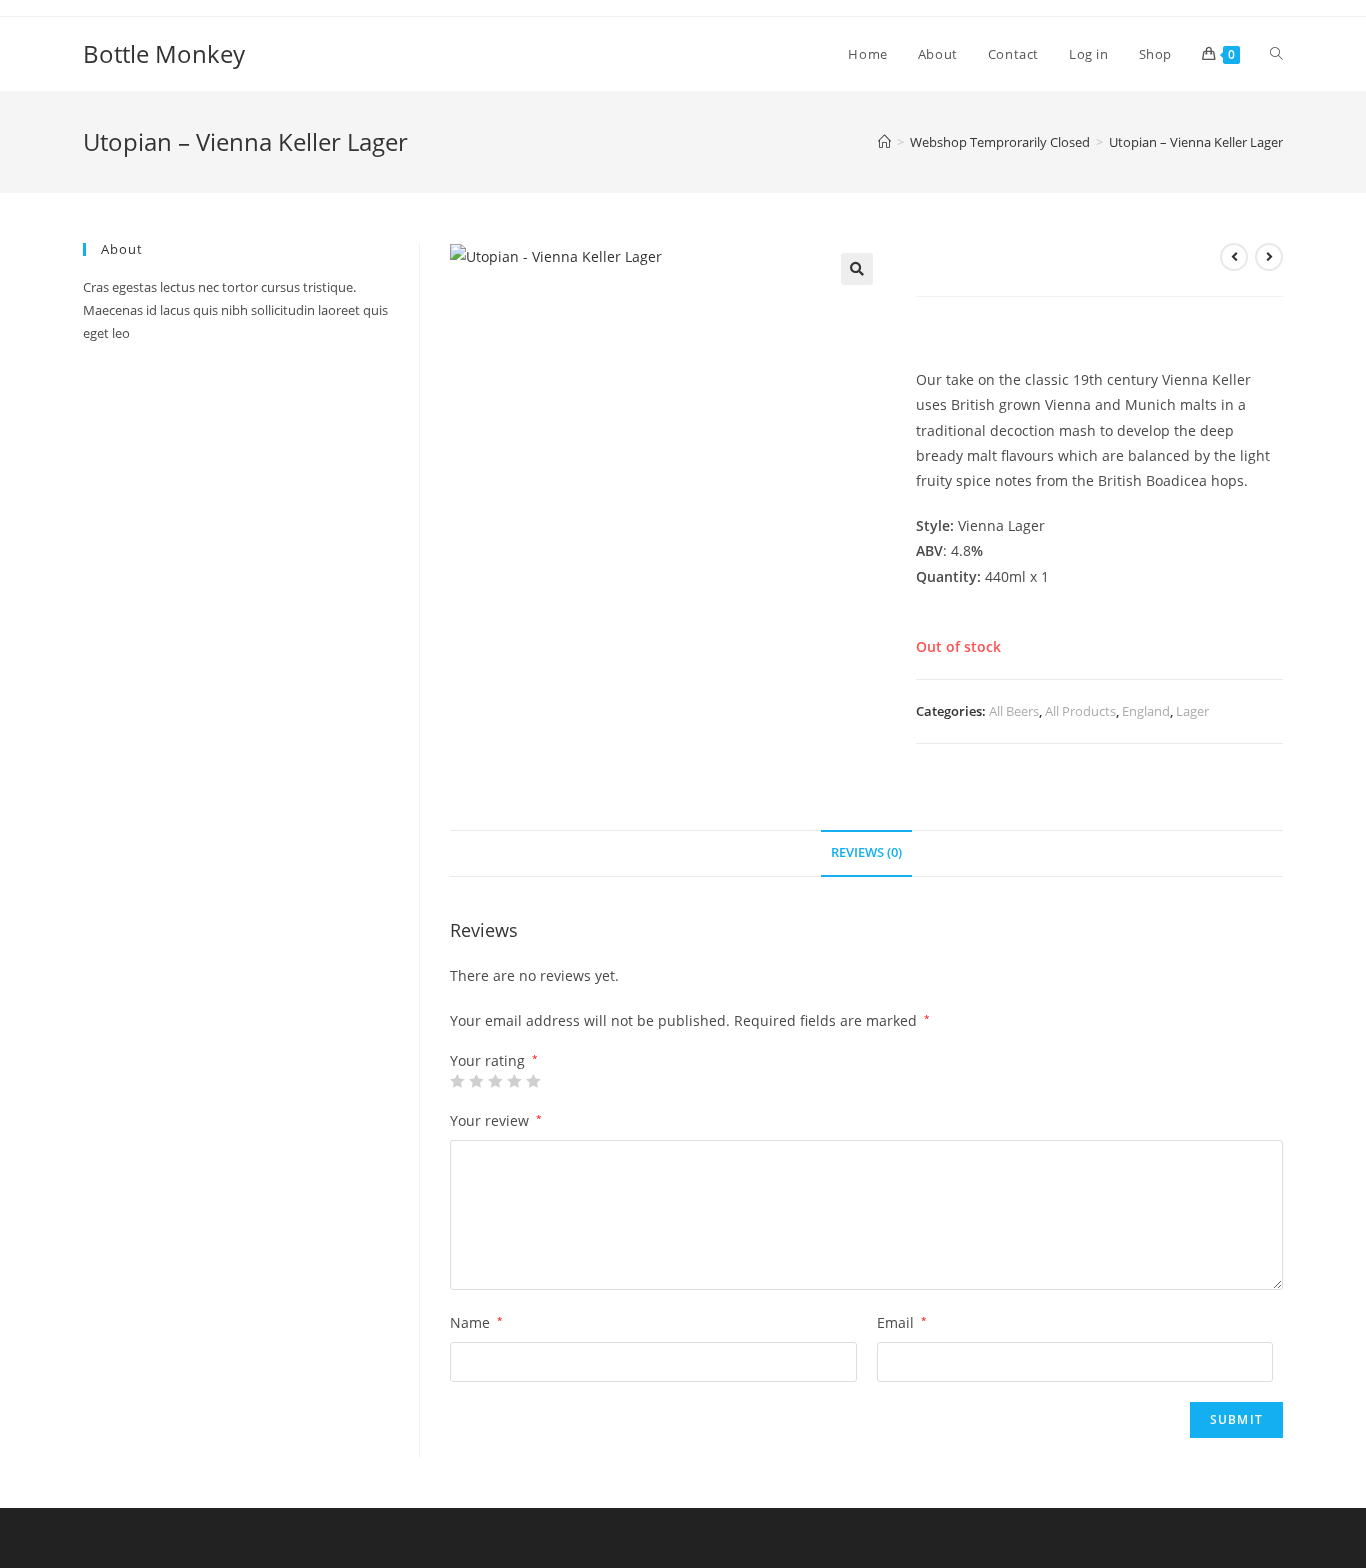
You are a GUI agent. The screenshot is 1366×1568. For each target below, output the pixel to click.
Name (476, 1322)
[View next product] (1269, 257)
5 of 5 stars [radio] (533, 1081)
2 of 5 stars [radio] (476, 1081)
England (1146, 711)
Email (902, 1322)
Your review (496, 1120)
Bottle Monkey (164, 53)
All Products (1080, 711)
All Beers (1014, 711)
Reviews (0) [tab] (866, 852)
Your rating (494, 1061)
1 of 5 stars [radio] (457, 1081)
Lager (1192, 711)
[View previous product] (1234, 257)
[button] (857, 269)
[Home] (884, 142)
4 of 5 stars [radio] (514, 1081)
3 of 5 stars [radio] (495, 1081)
